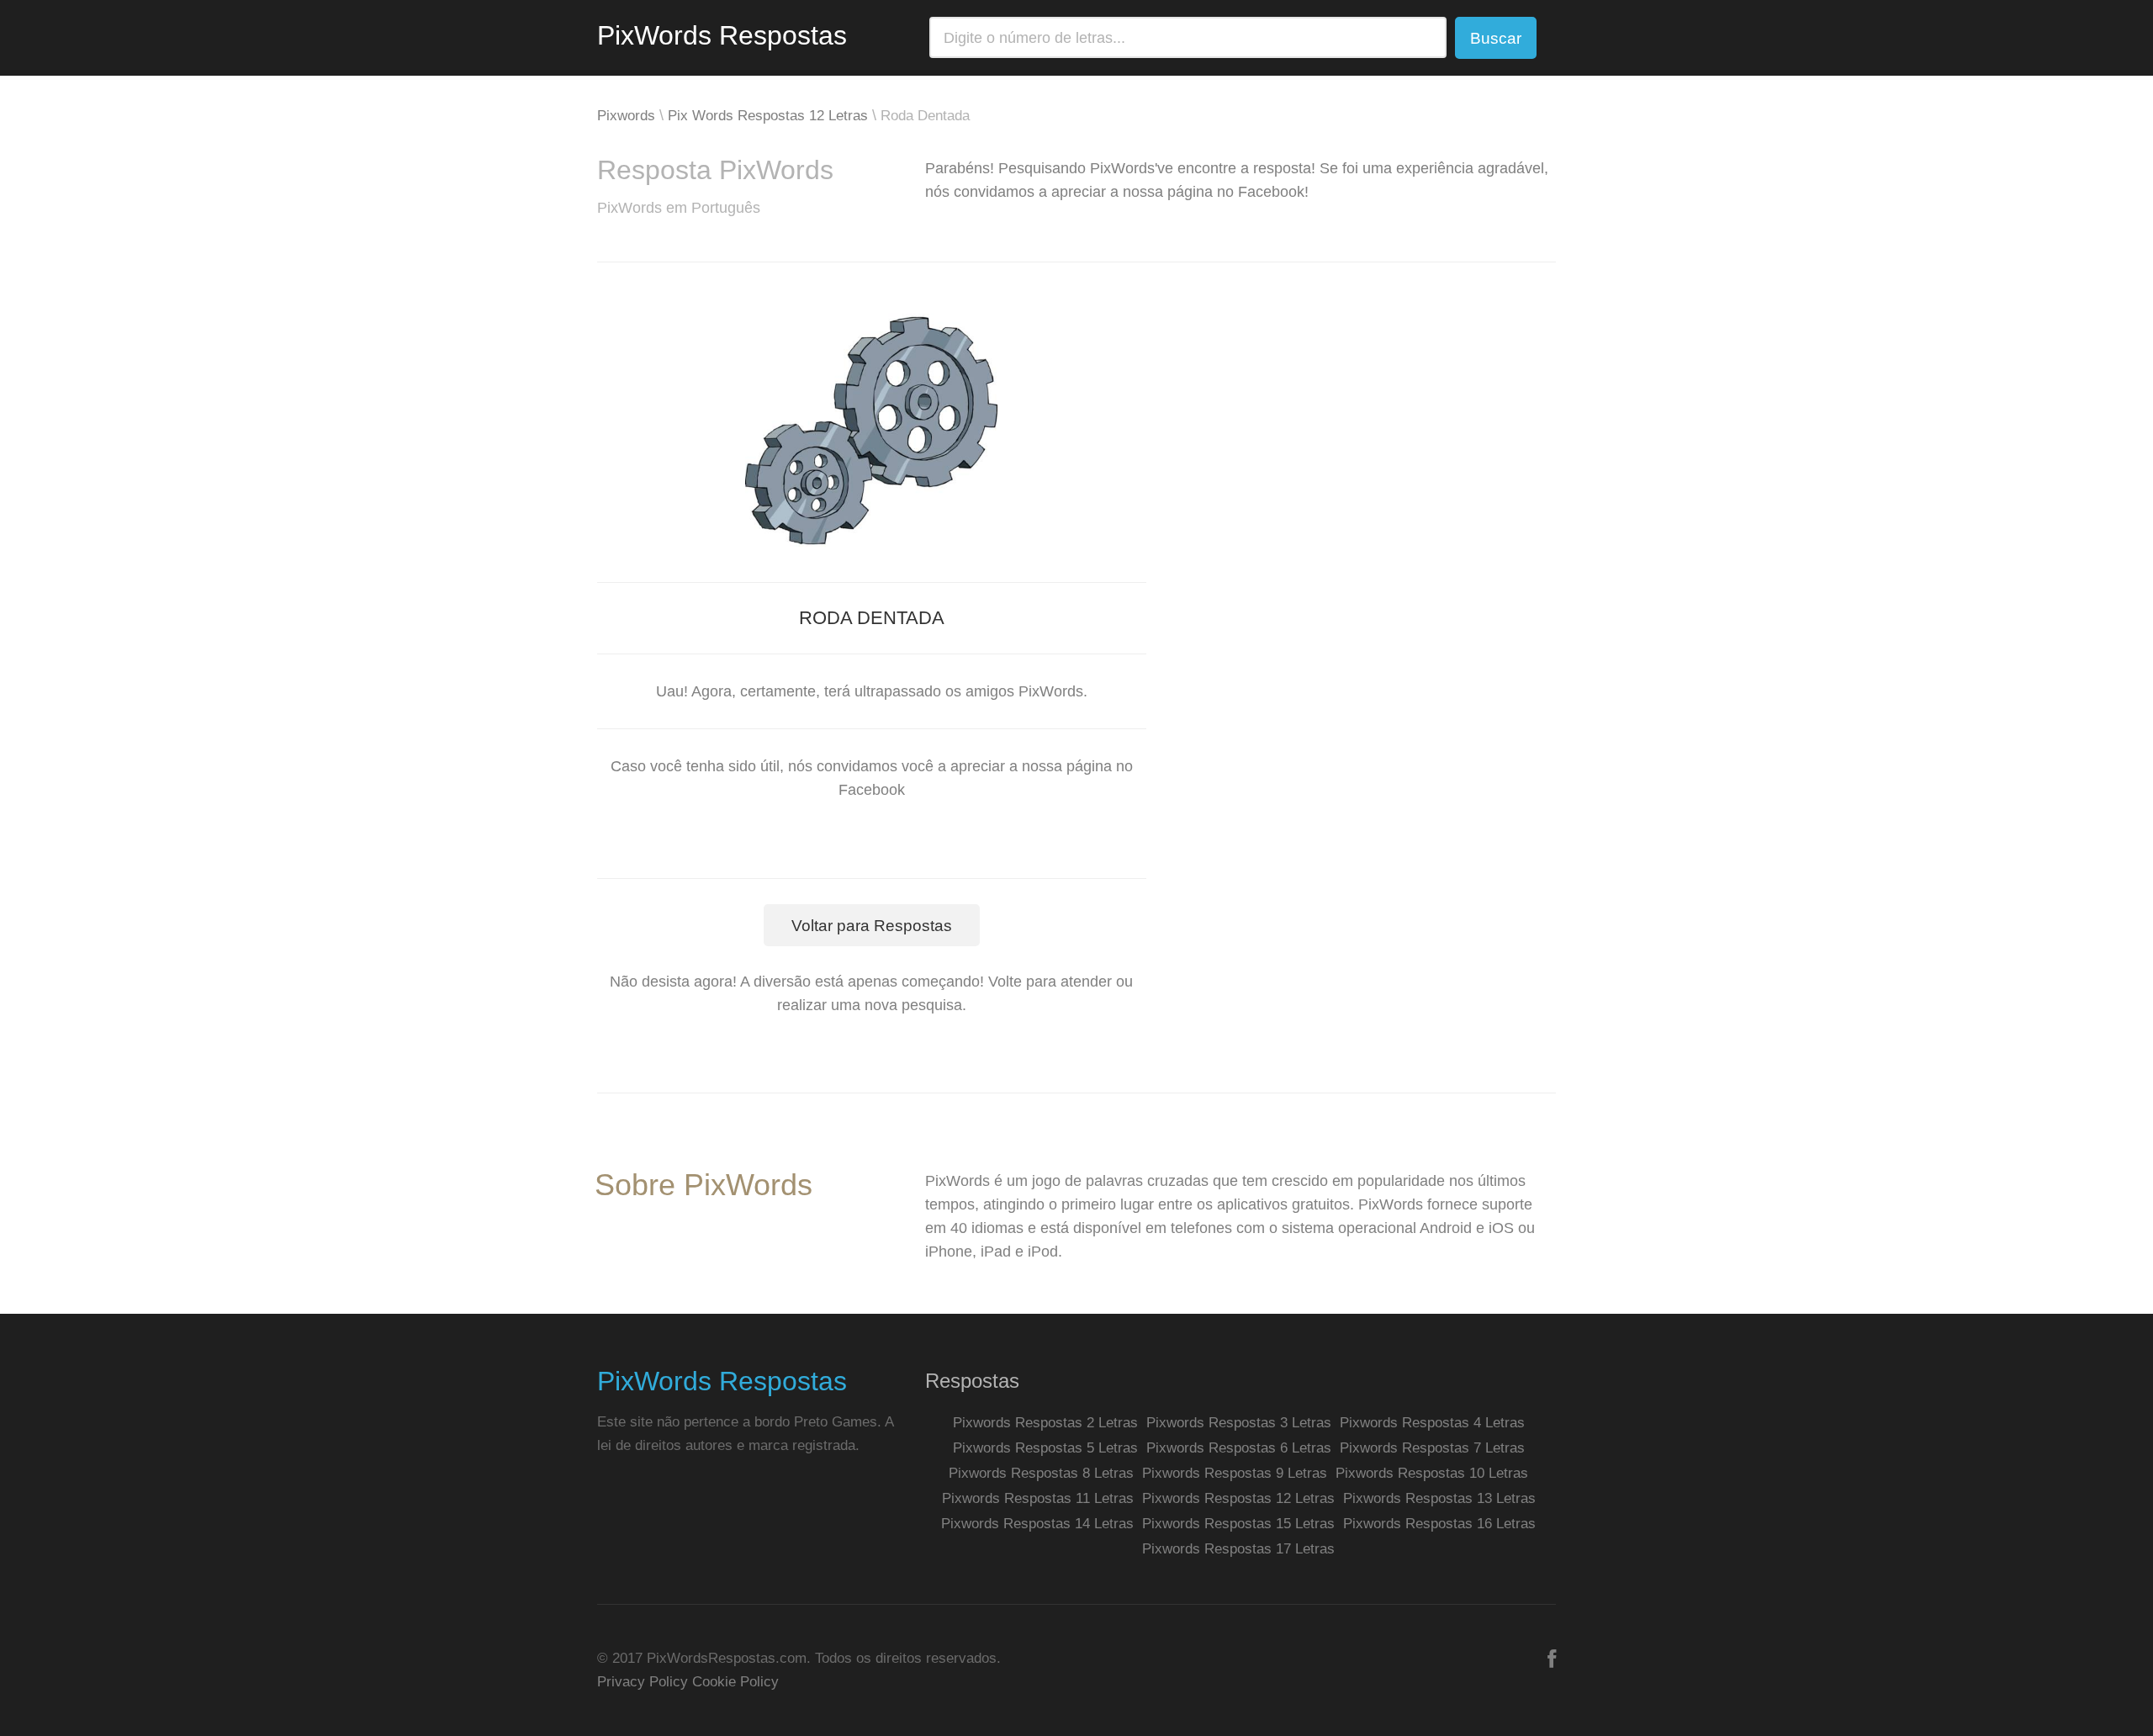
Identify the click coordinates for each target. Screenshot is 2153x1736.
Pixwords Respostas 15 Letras (1238, 1524)
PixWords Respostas (722, 35)
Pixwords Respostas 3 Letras (1239, 1423)
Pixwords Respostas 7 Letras (1432, 1448)
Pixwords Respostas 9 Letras (1235, 1473)
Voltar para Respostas (872, 926)
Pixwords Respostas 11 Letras (1038, 1498)
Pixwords (626, 116)
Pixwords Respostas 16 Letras (1439, 1524)
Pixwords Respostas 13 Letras (1439, 1498)
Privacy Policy (643, 1682)
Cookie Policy (735, 1682)
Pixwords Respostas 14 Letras (1037, 1524)
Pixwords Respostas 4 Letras (1432, 1423)
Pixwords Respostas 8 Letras (1041, 1473)
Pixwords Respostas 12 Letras (1238, 1498)
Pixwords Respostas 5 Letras (1045, 1448)
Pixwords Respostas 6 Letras (1239, 1448)
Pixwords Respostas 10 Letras (1432, 1473)
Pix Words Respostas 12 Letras (768, 116)
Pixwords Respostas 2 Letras (1045, 1423)
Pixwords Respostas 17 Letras (1238, 1549)
